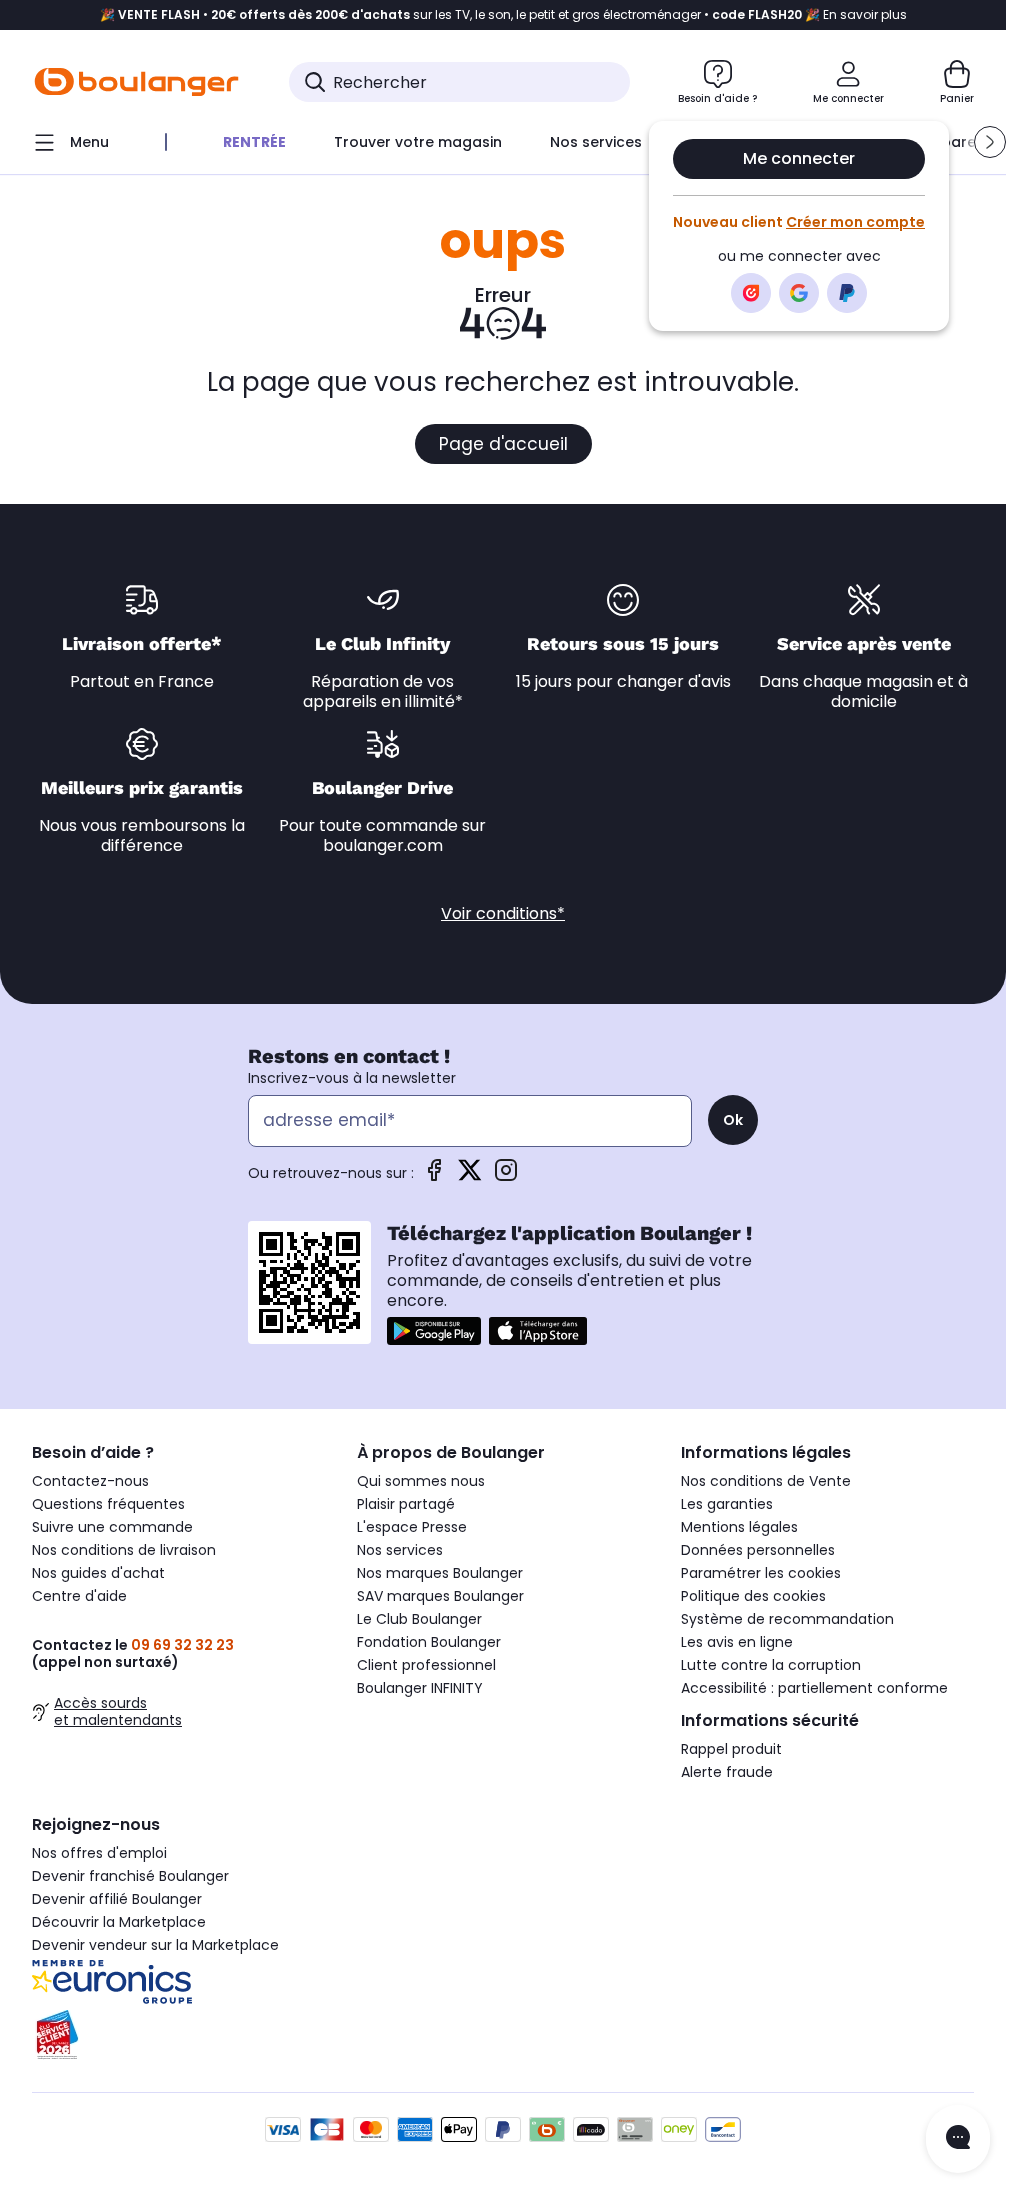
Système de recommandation (787, 1619)
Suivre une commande (112, 1527)
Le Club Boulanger (419, 1619)
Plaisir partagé (406, 1504)
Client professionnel (426, 1665)
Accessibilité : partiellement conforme (814, 1688)
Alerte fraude (727, 1772)
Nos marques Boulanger (440, 1573)
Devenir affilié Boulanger (117, 1899)
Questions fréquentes (108, 1504)
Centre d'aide (79, 1596)
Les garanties (727, 1504)
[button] (990, 142)
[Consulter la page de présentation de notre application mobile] (434, 1331)
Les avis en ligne (737, 1642)
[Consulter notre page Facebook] (434, 1176)
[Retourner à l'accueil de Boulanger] (136, 82)
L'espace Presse (412, 1527)
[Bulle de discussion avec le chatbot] (958, 2139)
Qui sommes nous (421, 1481)
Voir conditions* (503, 913)
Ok (733, 1120)
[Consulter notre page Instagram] (506, 1176)
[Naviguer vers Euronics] (178, 1982)
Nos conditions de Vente (766, 1481)
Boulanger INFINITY (420, 1688)
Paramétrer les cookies (761, 1573)
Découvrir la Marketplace (119, 1922)
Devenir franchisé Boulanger (130, 1876)
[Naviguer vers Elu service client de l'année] (178, 2035)
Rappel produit (731, 1749)
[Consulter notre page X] (470, 1176)
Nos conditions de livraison (124, 1550)
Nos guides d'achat (98, 1573)
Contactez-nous (90, 1481)
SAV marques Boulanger (440, 1596)
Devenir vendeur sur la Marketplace (155, 1945)
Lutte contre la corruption (771, 1665)
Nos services (400, 1550)
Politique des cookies (753, 1596)
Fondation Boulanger (429, 1642)
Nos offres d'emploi (99, 1853)
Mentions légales (739, 1527)
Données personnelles (758, 1550)
